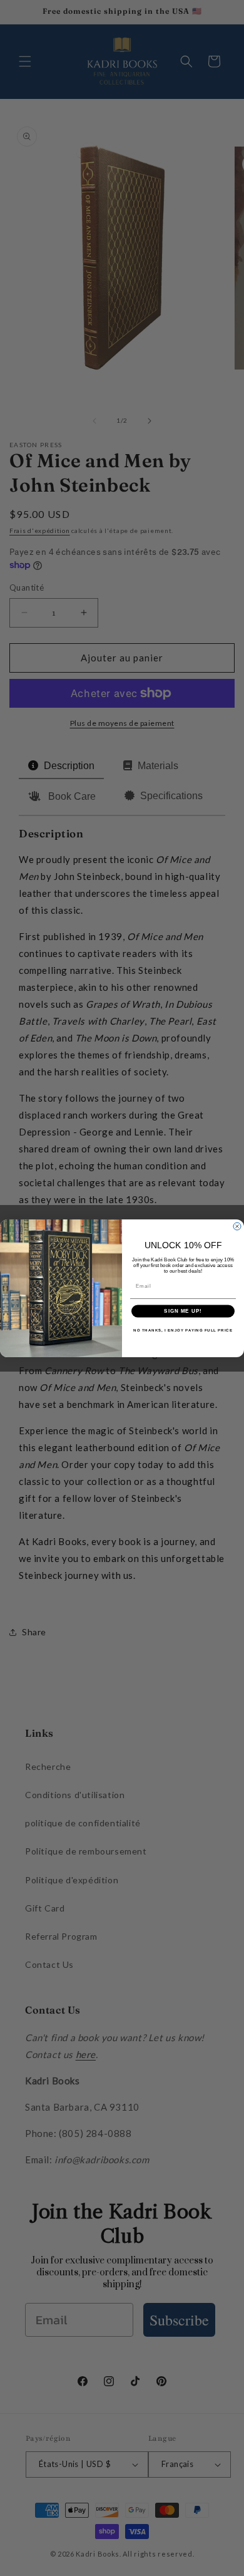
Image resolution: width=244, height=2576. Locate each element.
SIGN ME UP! (183, 1311)
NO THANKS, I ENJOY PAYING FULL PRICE (183, 1330)
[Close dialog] (237, 1226)
